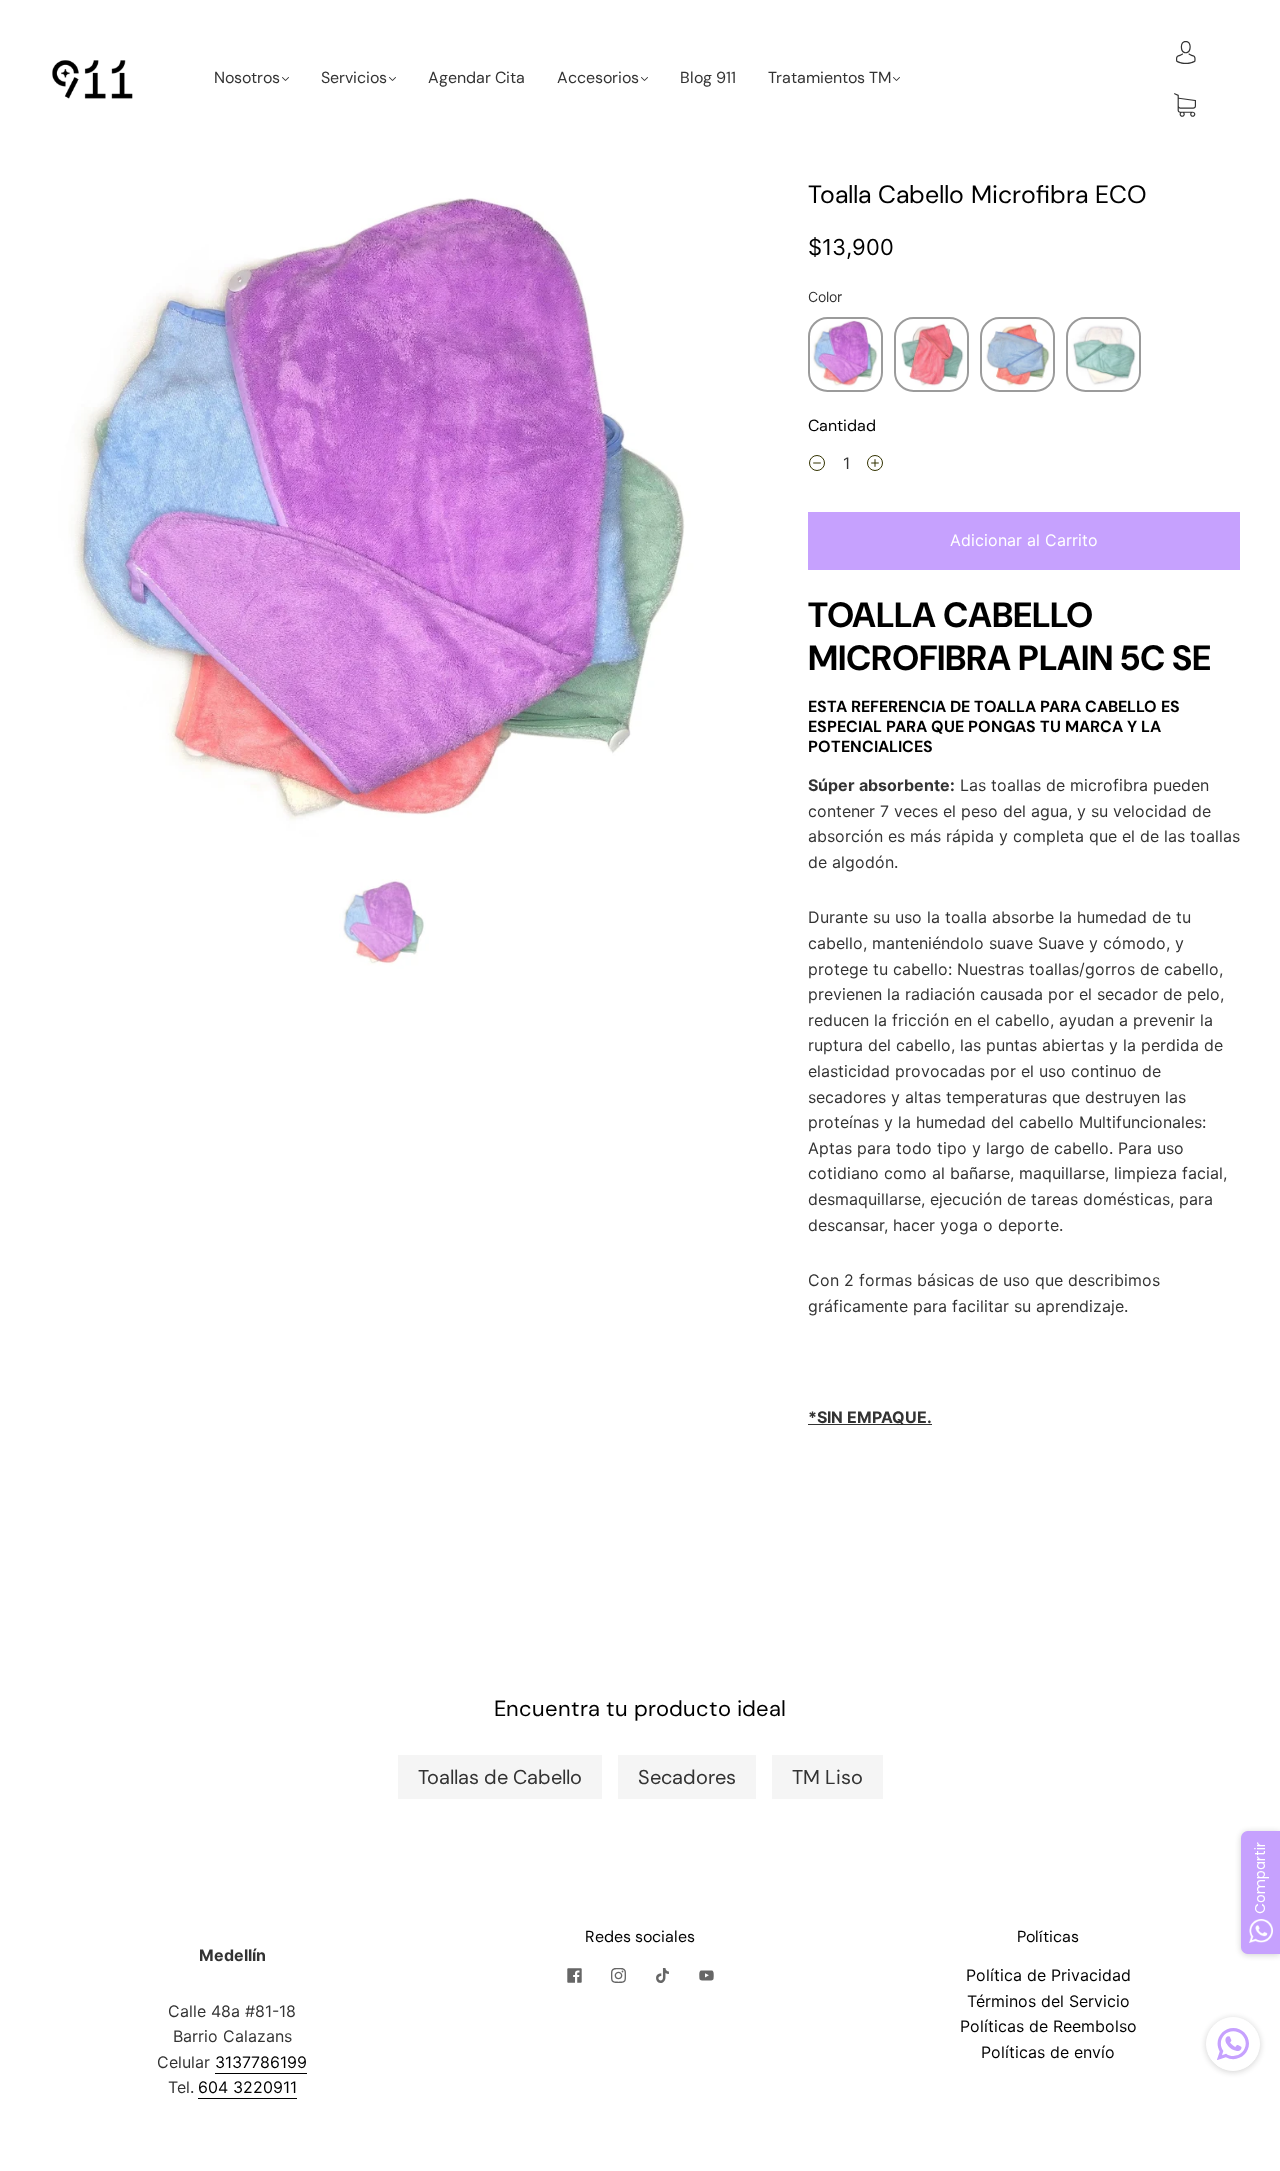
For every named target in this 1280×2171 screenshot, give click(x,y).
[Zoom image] (384, 525)
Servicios (354, 78)
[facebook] (574, 1975)
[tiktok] (662, 1975)
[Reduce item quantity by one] (817, 466)
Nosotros (247, 78)
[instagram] (618, 1975)
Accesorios (598, 78)
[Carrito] (1185, 105)
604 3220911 (247, 2087)
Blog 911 (708, 78)
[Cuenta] (1186, 51)
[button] (110, 525)
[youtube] (706, 1975)
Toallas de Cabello (500, 1777)
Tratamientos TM (829, 78)
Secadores (687, 1777)
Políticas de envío (1048, 2052)
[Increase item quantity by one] (875, 466)
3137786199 (261, 2062)
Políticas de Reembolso (1048, 2026)
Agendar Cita (476, 78)
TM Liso (827, 1777)
